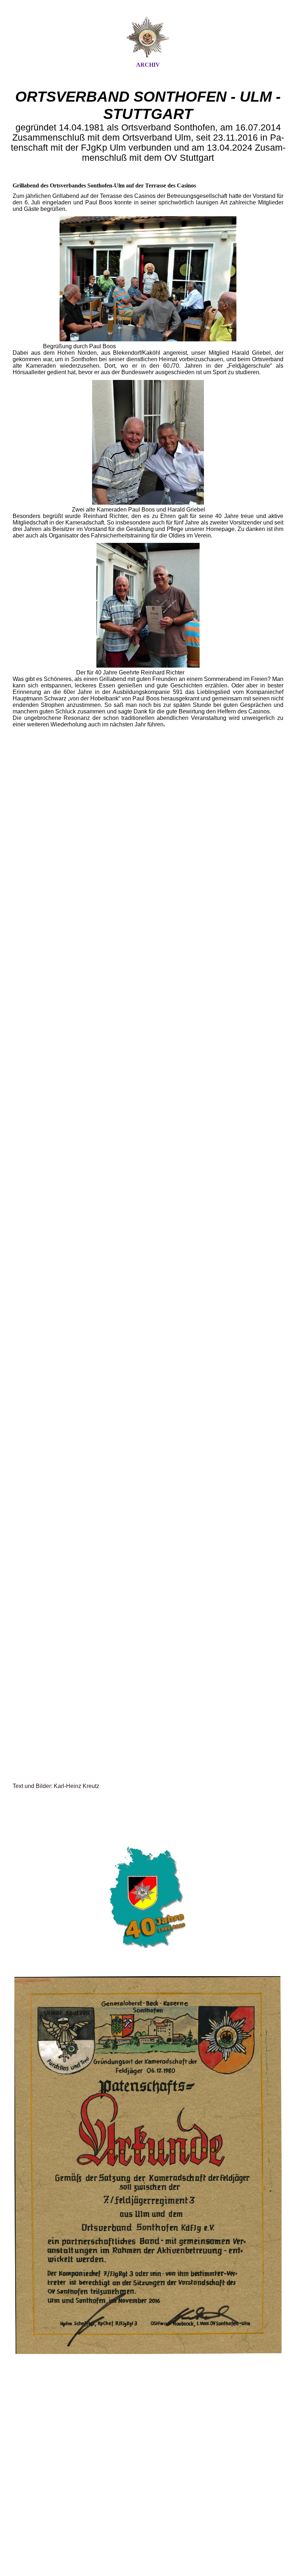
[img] (148, 37)
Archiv (148, 65)
